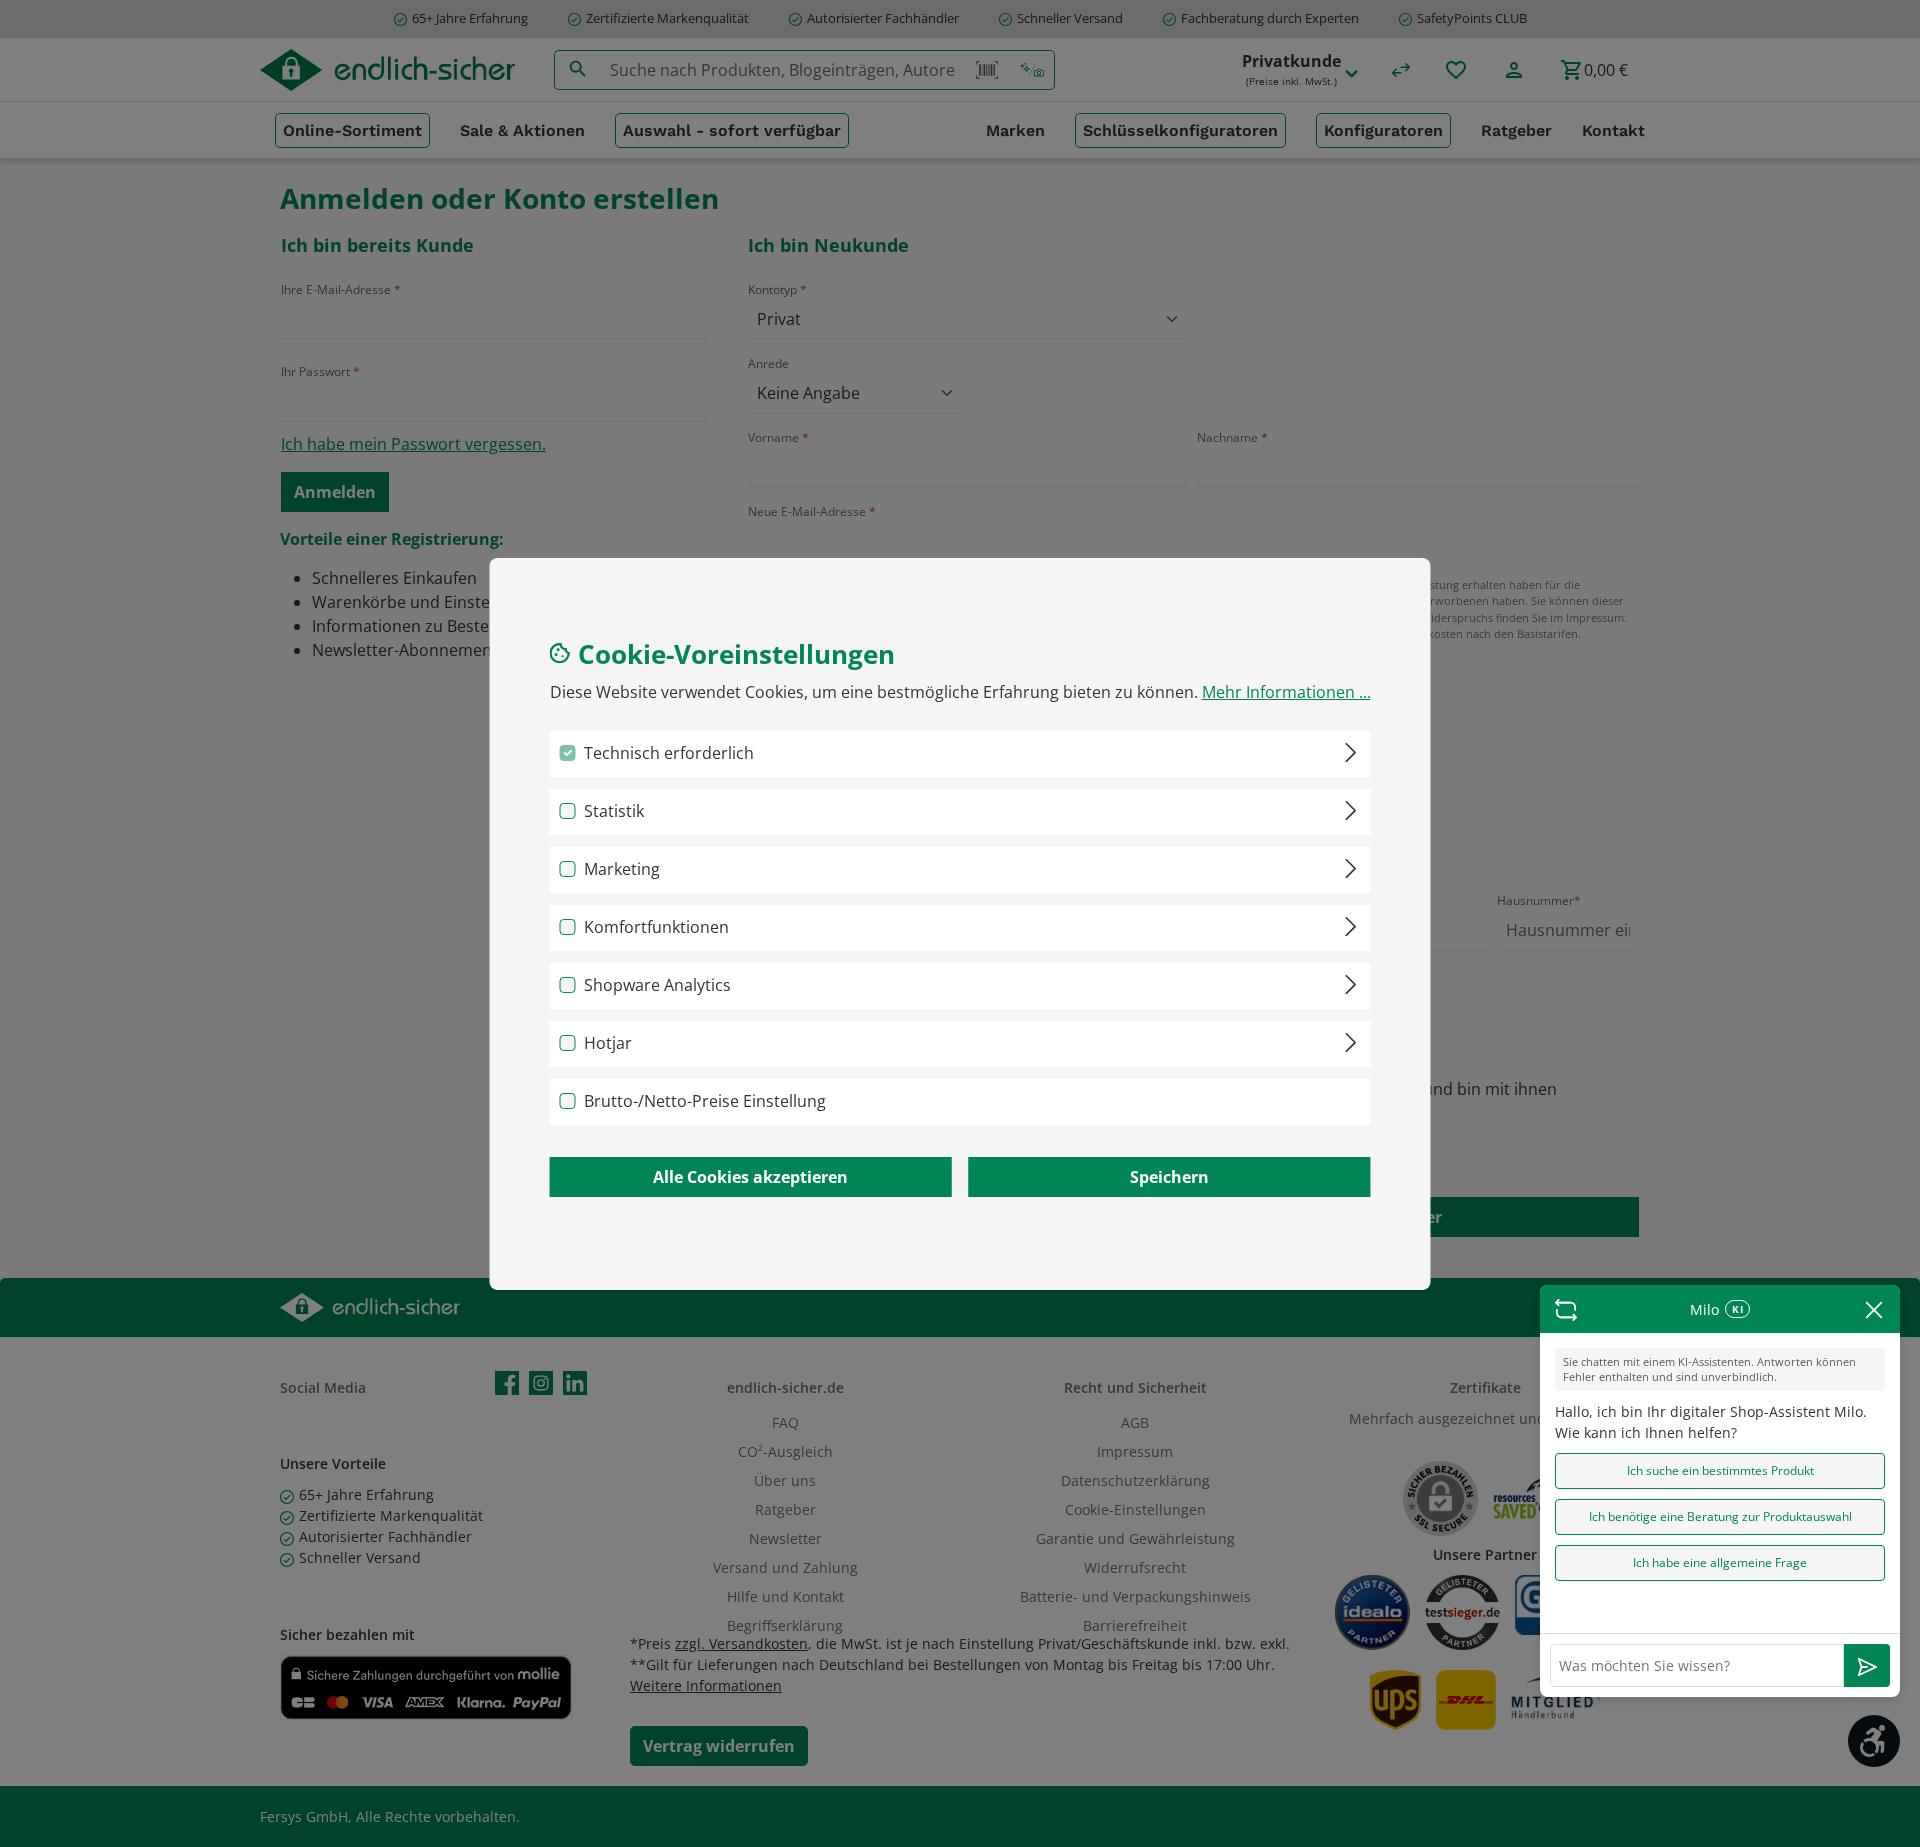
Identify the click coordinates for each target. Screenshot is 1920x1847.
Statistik (614, 811)
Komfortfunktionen (656, 927)
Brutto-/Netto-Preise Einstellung (705, 1101)
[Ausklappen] (1350, 749)
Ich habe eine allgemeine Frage (1720, 1562)
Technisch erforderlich (669, 753)
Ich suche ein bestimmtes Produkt (1720, 1470)
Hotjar (608, 1043)
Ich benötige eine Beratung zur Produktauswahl (1720, 1516)
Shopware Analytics (657, 985)
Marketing (622, 869)
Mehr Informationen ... (1286, 692)
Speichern (1169, 1177)
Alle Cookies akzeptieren (750, 1177)
